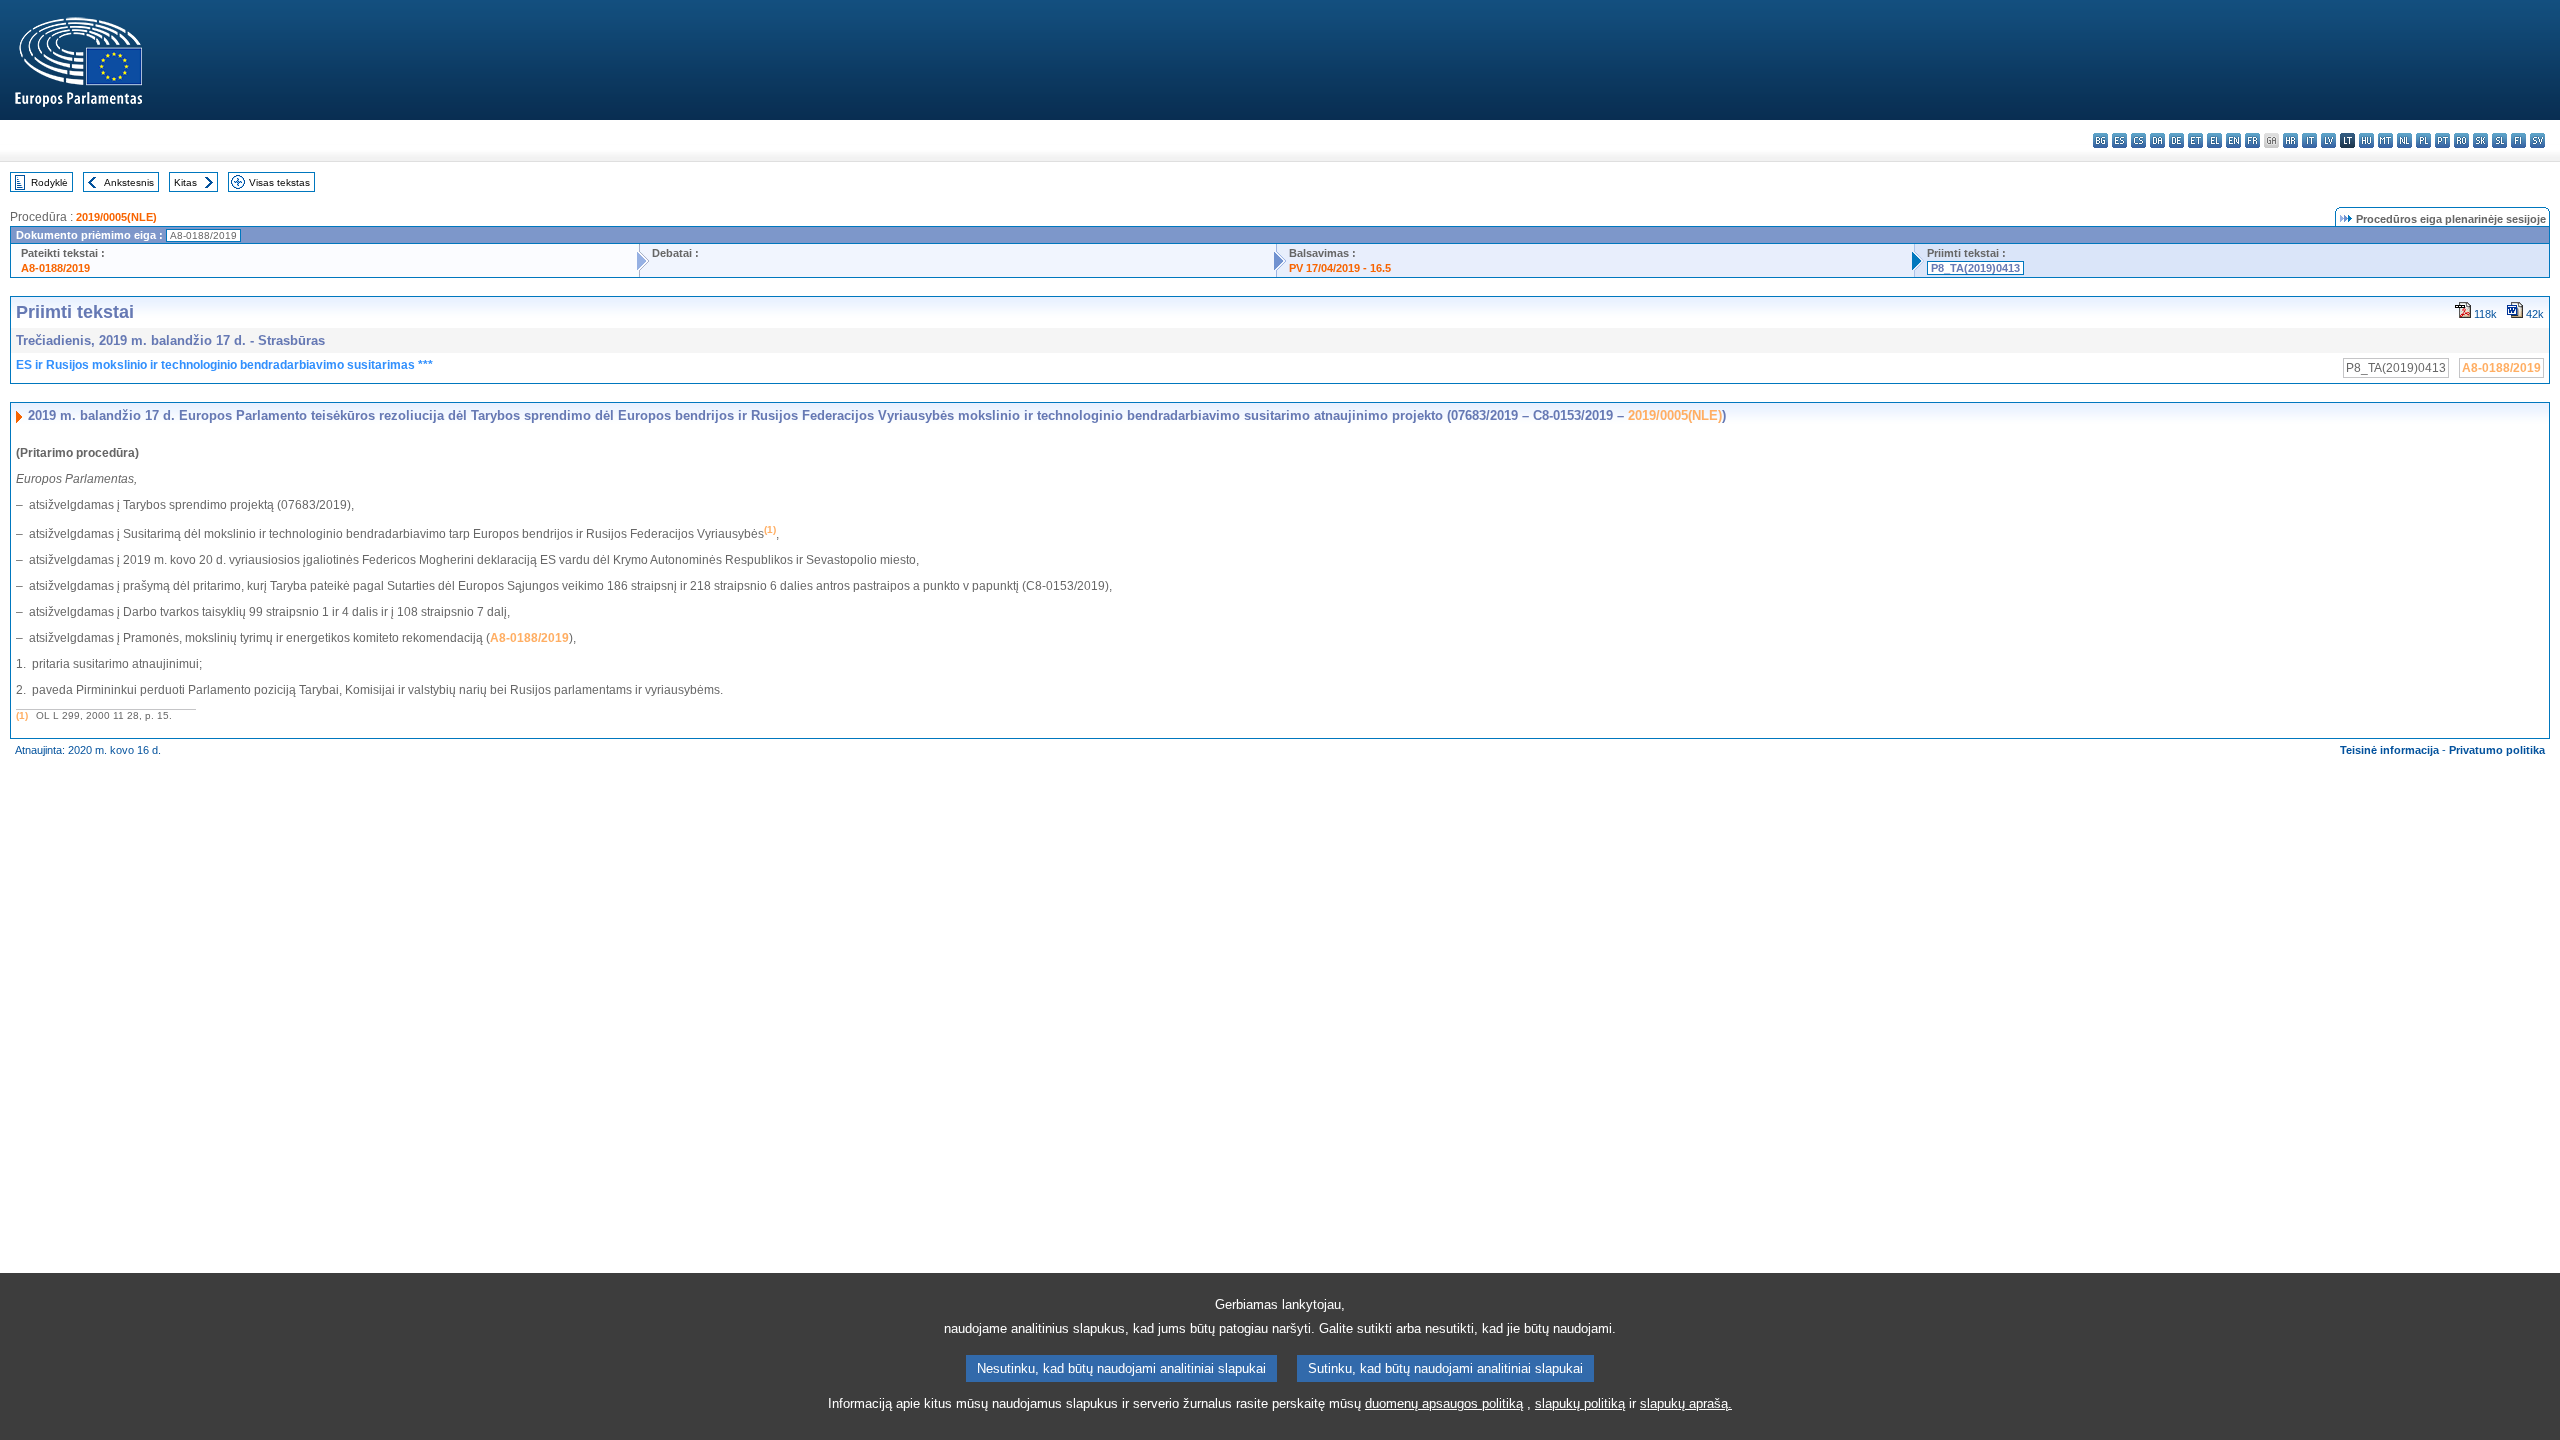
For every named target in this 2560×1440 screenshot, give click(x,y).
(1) (22, 715)
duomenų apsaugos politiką (1444, 1403)
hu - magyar (2366, 140)
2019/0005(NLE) (116, 217)
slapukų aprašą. (1686, 1403)
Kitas (185, 182)
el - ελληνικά (2214, 140)
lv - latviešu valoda (2328, 140)
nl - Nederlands (2404, 140)
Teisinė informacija (2389, 750)
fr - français (2252, 140)
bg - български (2100, 140)
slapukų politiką (1580, 1403)
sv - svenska (2537, 140)
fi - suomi (2518, 140)
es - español (2119, 140)
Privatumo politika (2497, 750)
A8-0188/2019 (55, 268)
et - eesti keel (2195, 140)
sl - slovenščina (2499, 140)
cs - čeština (2138, 140)
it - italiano (2309, 140)
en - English (2233, 140)
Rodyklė (49, 182)
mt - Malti (2385, 140)
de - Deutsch (2176, 140)
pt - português (2442, 140)
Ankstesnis (129, 182)
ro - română (2461, 140)
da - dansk (2157, 140)
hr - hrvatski (2290, 140)
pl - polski (2423, 140)
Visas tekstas (279, 182)
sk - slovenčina (2480, 140)
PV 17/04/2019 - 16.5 (1340, 268)
